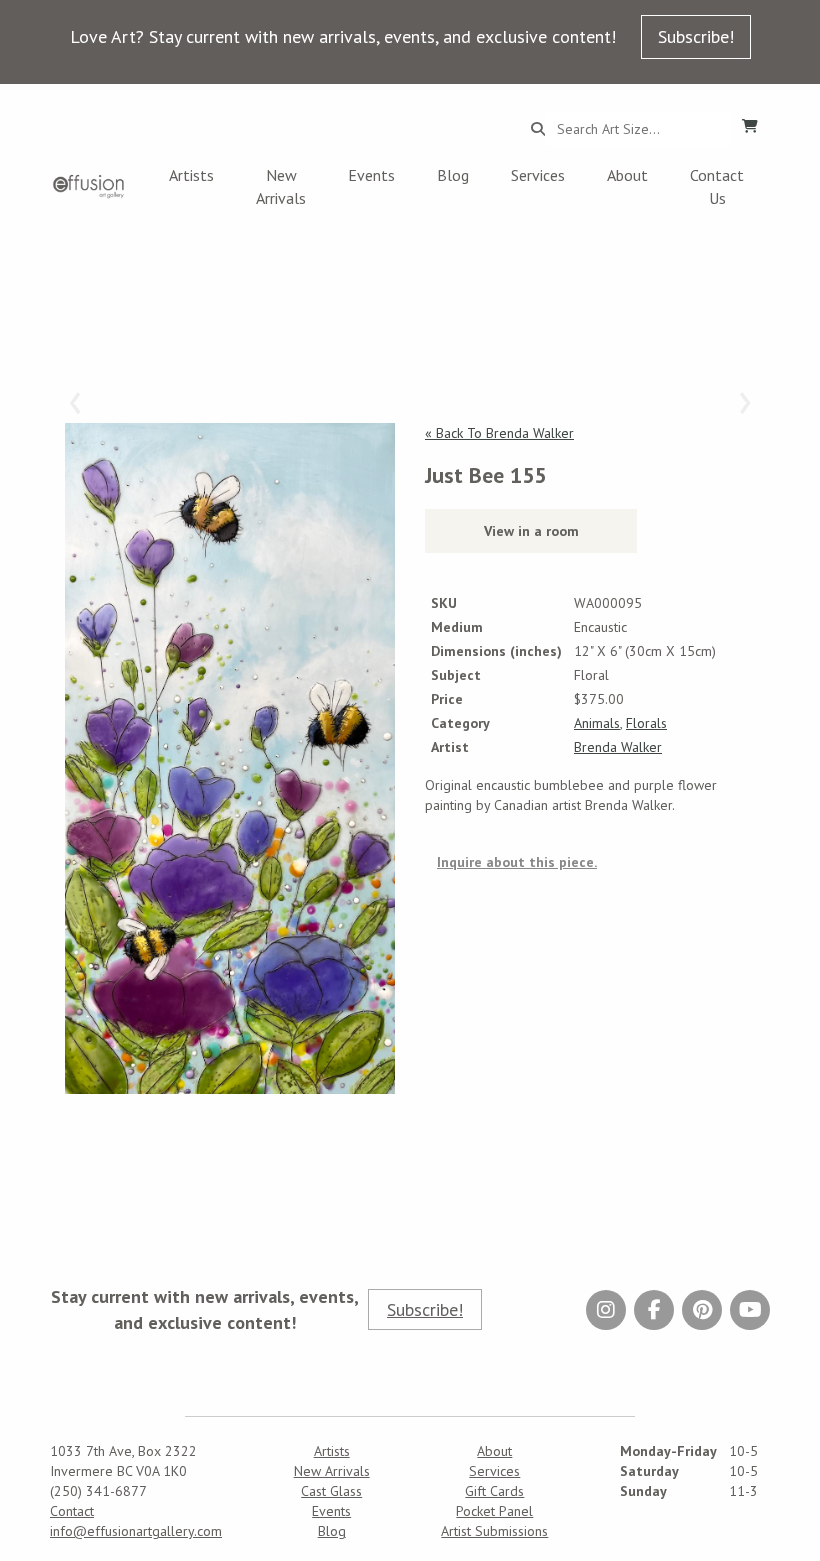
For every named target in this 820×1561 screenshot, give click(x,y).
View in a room (531, 531)
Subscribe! (696, 36)
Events (371, 175)
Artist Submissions (494, 1531)
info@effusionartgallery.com (136, 1531)
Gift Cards (494, 1491)
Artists (191, 175)
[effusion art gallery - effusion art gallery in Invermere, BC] (88, 186)
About (627, 175)
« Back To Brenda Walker (499, 433)
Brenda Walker (618, 747)
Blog (453, 175)
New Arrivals (281, 186)
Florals (646, 723)
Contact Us (717, 186)
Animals (597, 723)
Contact (72, 1511)
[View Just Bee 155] (230, 758)
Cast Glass (331, 1491)
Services (538, 175)
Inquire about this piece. (517, 862)
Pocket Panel (494, 1511)
